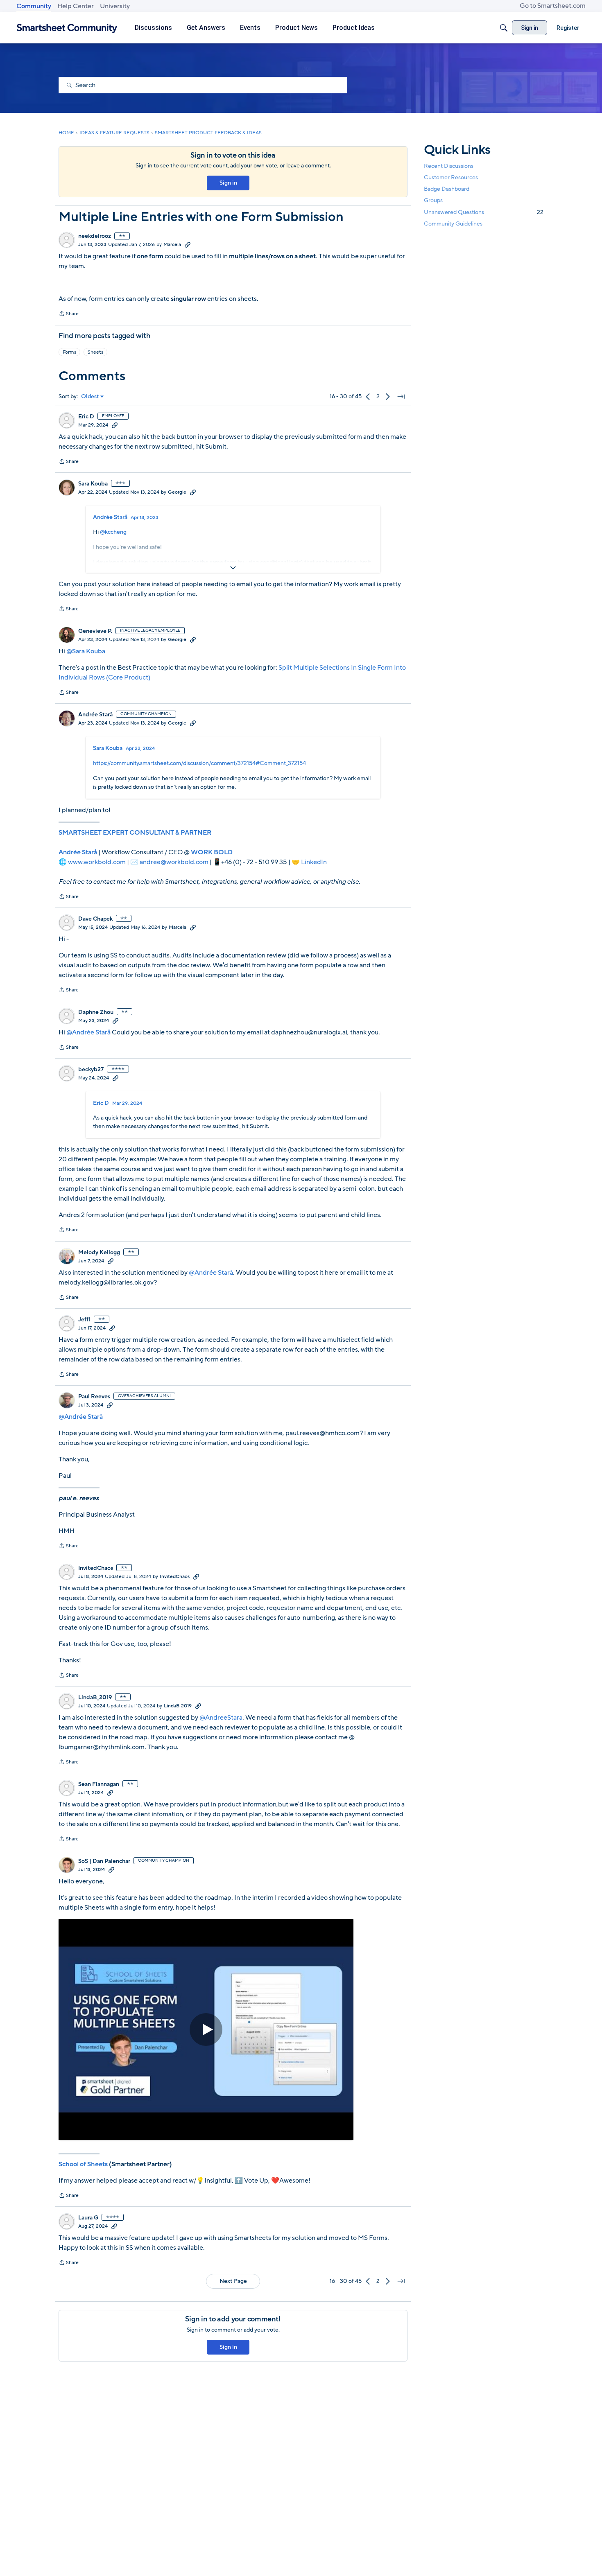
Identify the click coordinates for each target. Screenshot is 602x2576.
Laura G (88, 2218)
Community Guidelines (453, 224)
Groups (433, 201)
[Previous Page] (368, 397)
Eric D (86, 417)
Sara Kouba (93, 484)
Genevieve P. (95, 631)
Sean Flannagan (99, 1784)
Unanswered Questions (484, 212)
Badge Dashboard (447, 189)
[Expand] (233, 568)
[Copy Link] (188, 244)
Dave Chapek (95, 919)
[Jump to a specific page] (401, 397)
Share (69, 314)
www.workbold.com (97, 862)
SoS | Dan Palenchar (104, 1861)
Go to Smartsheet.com (553, 6)
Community (34, 6)
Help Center (76, 6)
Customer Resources (451, 177)
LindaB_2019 (95, 1698)
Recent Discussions (449, 166)
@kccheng (113, 532)
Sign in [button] (228, 183)
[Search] (504, 28)
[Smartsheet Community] (67, 28)
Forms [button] (69, 352)
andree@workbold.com (174, 862)
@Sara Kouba (86, 651)
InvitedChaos (96, 1568)
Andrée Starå (110, 517)
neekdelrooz (95, 236)
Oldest (90, 397)
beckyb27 (91, 1070)
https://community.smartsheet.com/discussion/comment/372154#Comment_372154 (199, 763)
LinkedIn (314, 862)
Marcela (172, 244)
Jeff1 (84, 1320)
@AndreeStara (221, 1718)
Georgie (177, 492)
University (115, 6)
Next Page (233, 2281)
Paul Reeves (94, 1397)
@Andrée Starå (88, 1032)
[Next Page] (388, 397)
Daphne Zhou (96, 1012)
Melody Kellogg (99, 1253)
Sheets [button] (95, 352)
